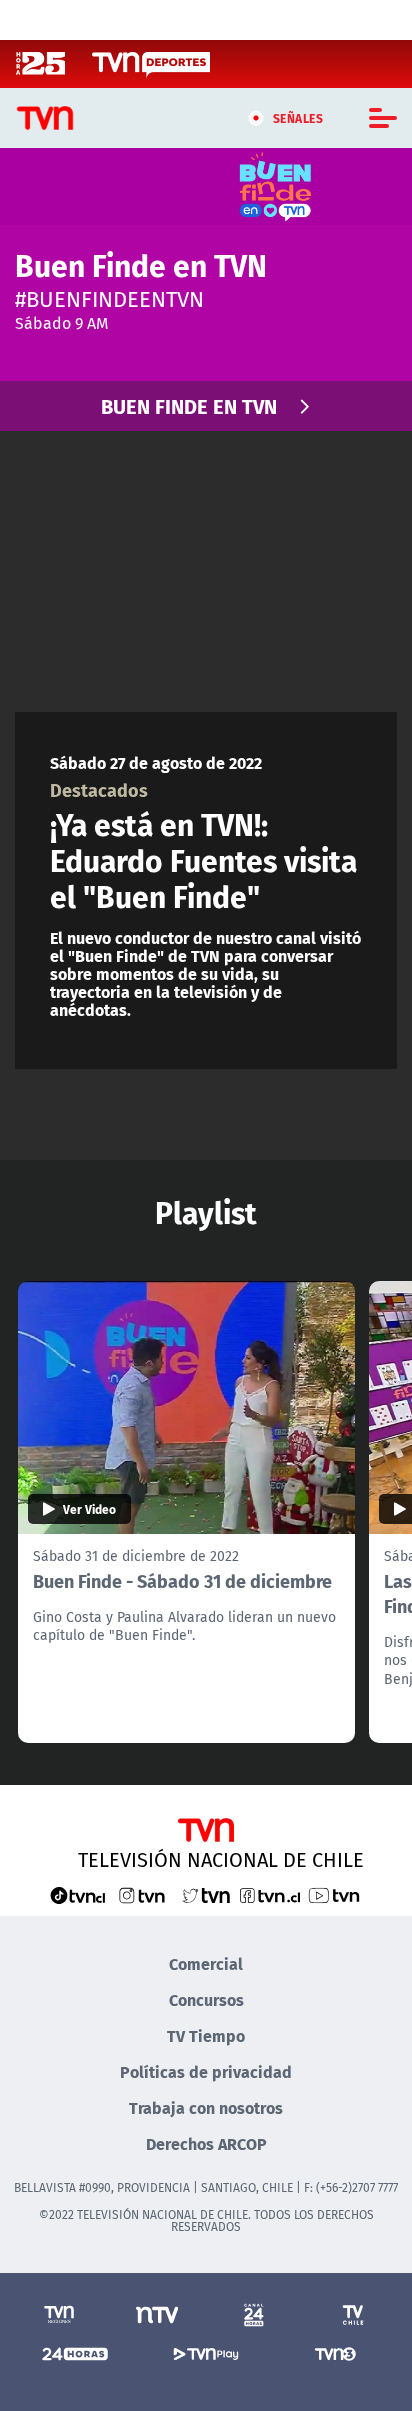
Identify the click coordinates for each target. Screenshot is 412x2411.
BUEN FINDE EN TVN (189, 405)
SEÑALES (298, 118)
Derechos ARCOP (206, 2143)
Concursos (206, 1999)
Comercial (206, 1963)
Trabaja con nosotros (206, 2107)
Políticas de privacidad (206, 2071)
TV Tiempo (206, 2035)
